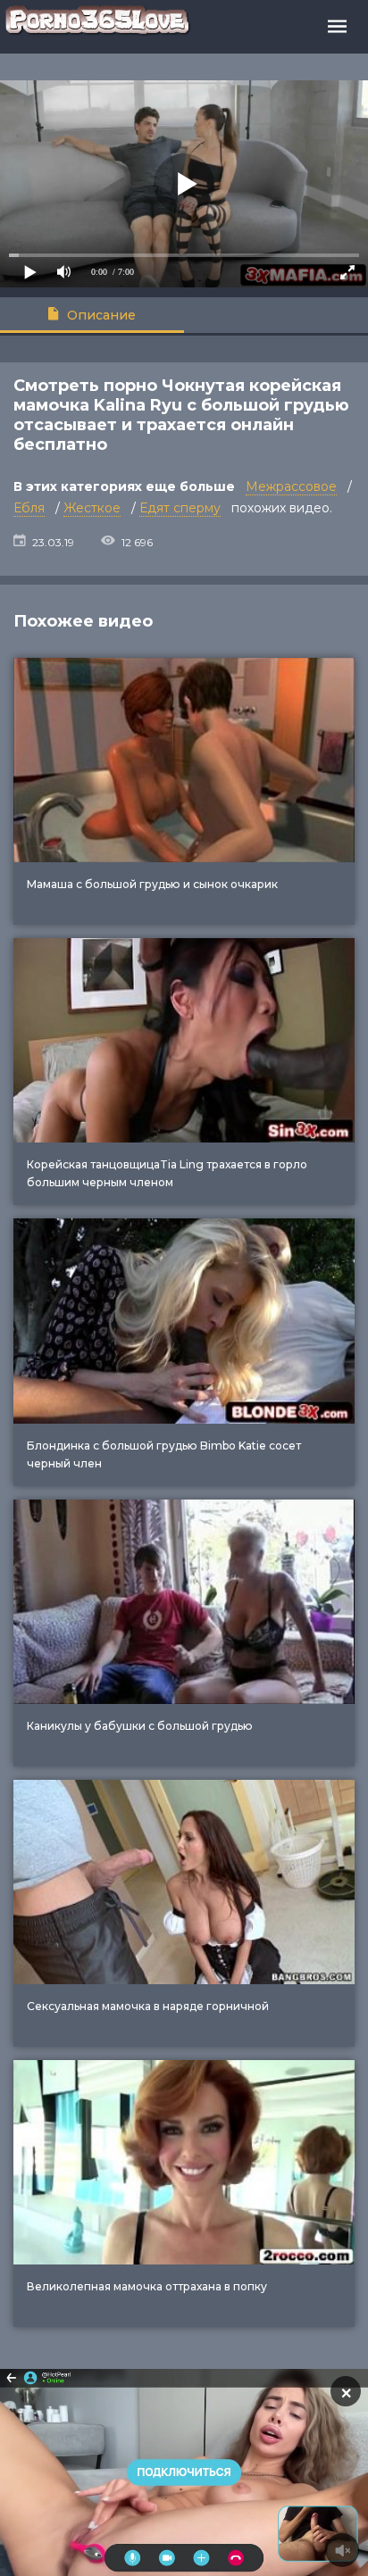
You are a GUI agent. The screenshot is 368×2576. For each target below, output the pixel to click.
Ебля (29, 508)
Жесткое (92, 508)
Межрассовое (291, 486)
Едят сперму (180, 508)
